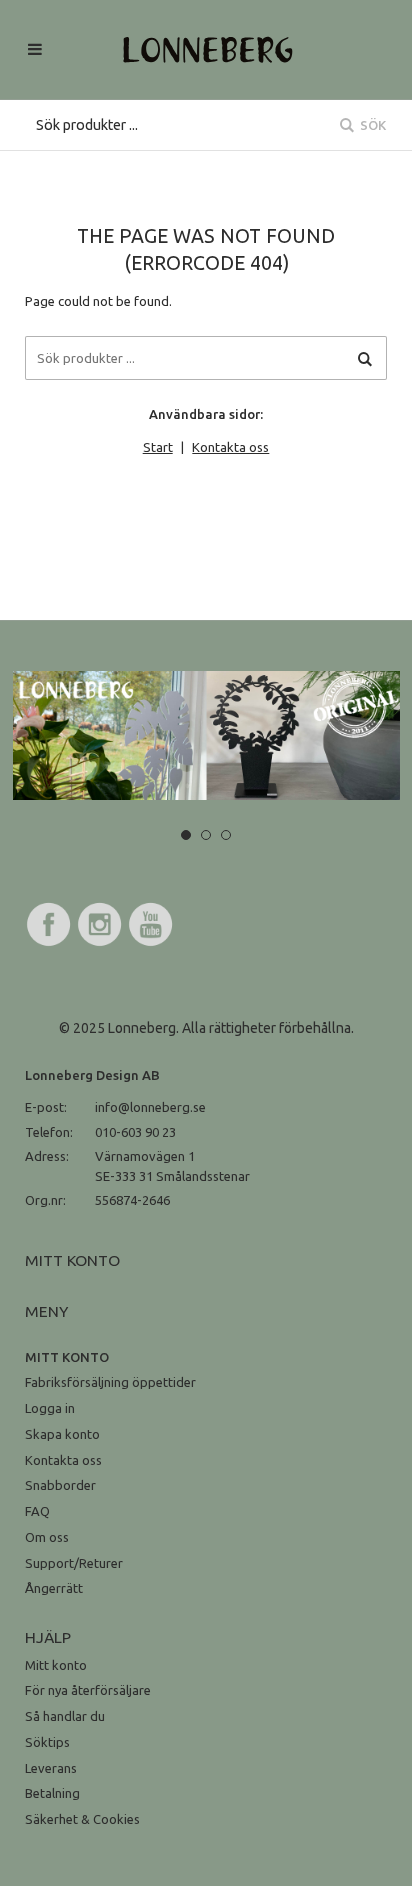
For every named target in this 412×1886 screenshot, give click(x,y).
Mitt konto (56, 1665)
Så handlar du (65, 1716)
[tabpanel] (206, 735)
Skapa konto (62, 1434)
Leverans (51, 1768)
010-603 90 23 (135, 1132)
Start (158, 447)
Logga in (50, 1408)
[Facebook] (49, 943)
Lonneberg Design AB (92, 1075)
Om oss (47, 1537)
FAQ (37, 1511)
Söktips (47, 1742)
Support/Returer (74, 1563)
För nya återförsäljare (88, 1690)
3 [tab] (226, 835)
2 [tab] (206, 835)
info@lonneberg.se (150, 1107)
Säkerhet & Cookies (82, 1819)
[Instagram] (100, 943)
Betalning (52, 1793)
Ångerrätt (54, 1588)
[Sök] (365, 358)
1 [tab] (186, 835)
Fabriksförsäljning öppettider (110, 1382)
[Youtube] (151, 943)
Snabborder (60, 1485)
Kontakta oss (230, 447)
